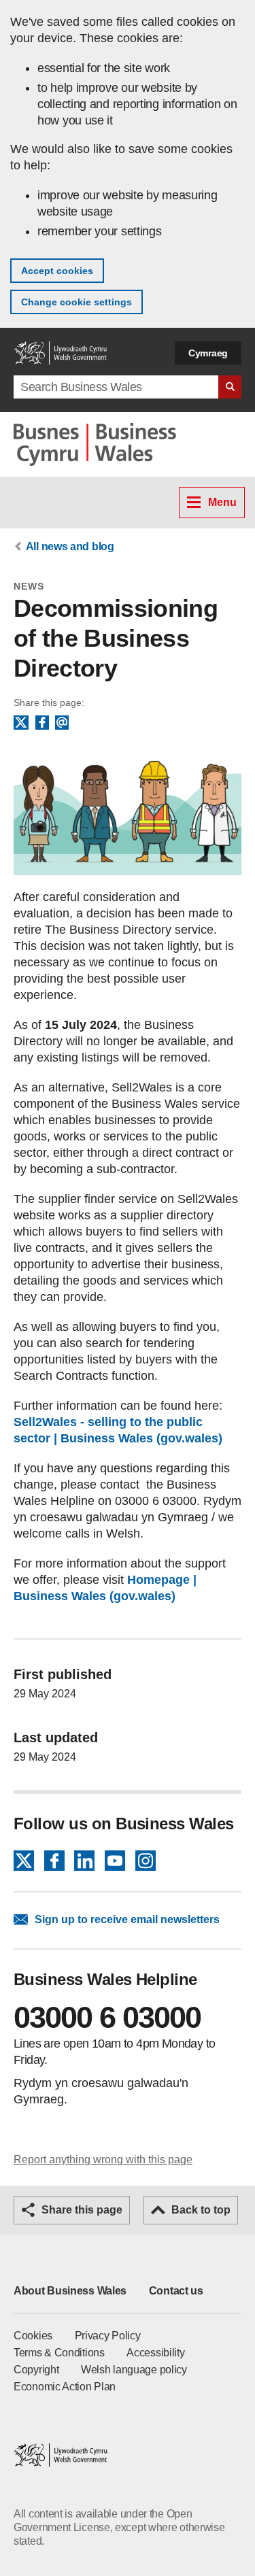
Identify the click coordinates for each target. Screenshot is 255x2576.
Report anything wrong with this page (103, 2159)
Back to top (201, 2210)
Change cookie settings (76, 302)
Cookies (33, 2336)
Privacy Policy (108, 2336)
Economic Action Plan (65, 2387)
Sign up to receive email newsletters (127, 1919)
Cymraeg (208, 353)
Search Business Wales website (230, 387)
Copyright (36, 2370)
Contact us (176, 2291)
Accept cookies (57, 271)
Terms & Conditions (59, 2353)
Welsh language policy (134, 2370)
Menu (222, 502)
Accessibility (155, 2353)
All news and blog (70, 546)
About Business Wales (70, 2291)
